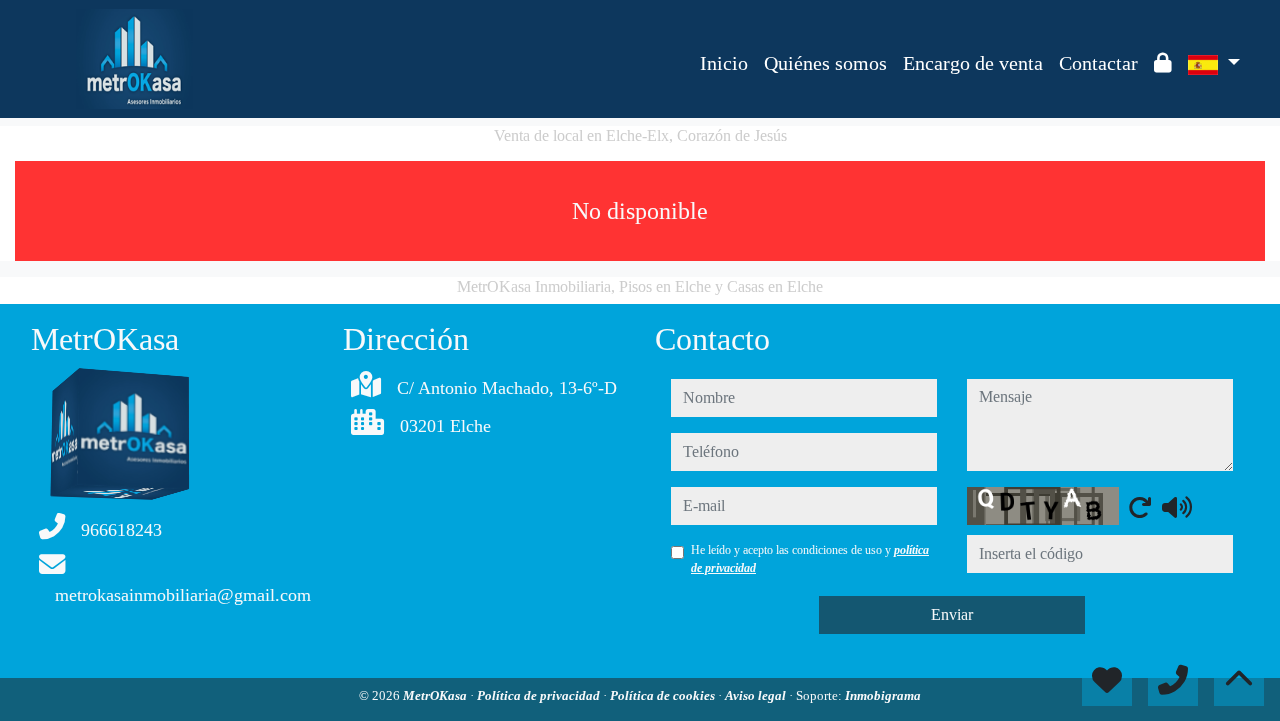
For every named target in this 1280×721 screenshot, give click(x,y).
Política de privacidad (540, 695)
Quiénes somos (825, 63)
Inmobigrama (883, 695)
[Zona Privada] (1163, 63)
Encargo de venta (973, 63)
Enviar (952, 614)
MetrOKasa (436, 695)
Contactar (1098, 63)
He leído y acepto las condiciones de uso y (810, 559)
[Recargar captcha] (1140, 507)
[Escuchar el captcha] (1177, 507)
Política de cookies (664, 695)
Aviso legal (757, 695)
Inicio (724, 63)
